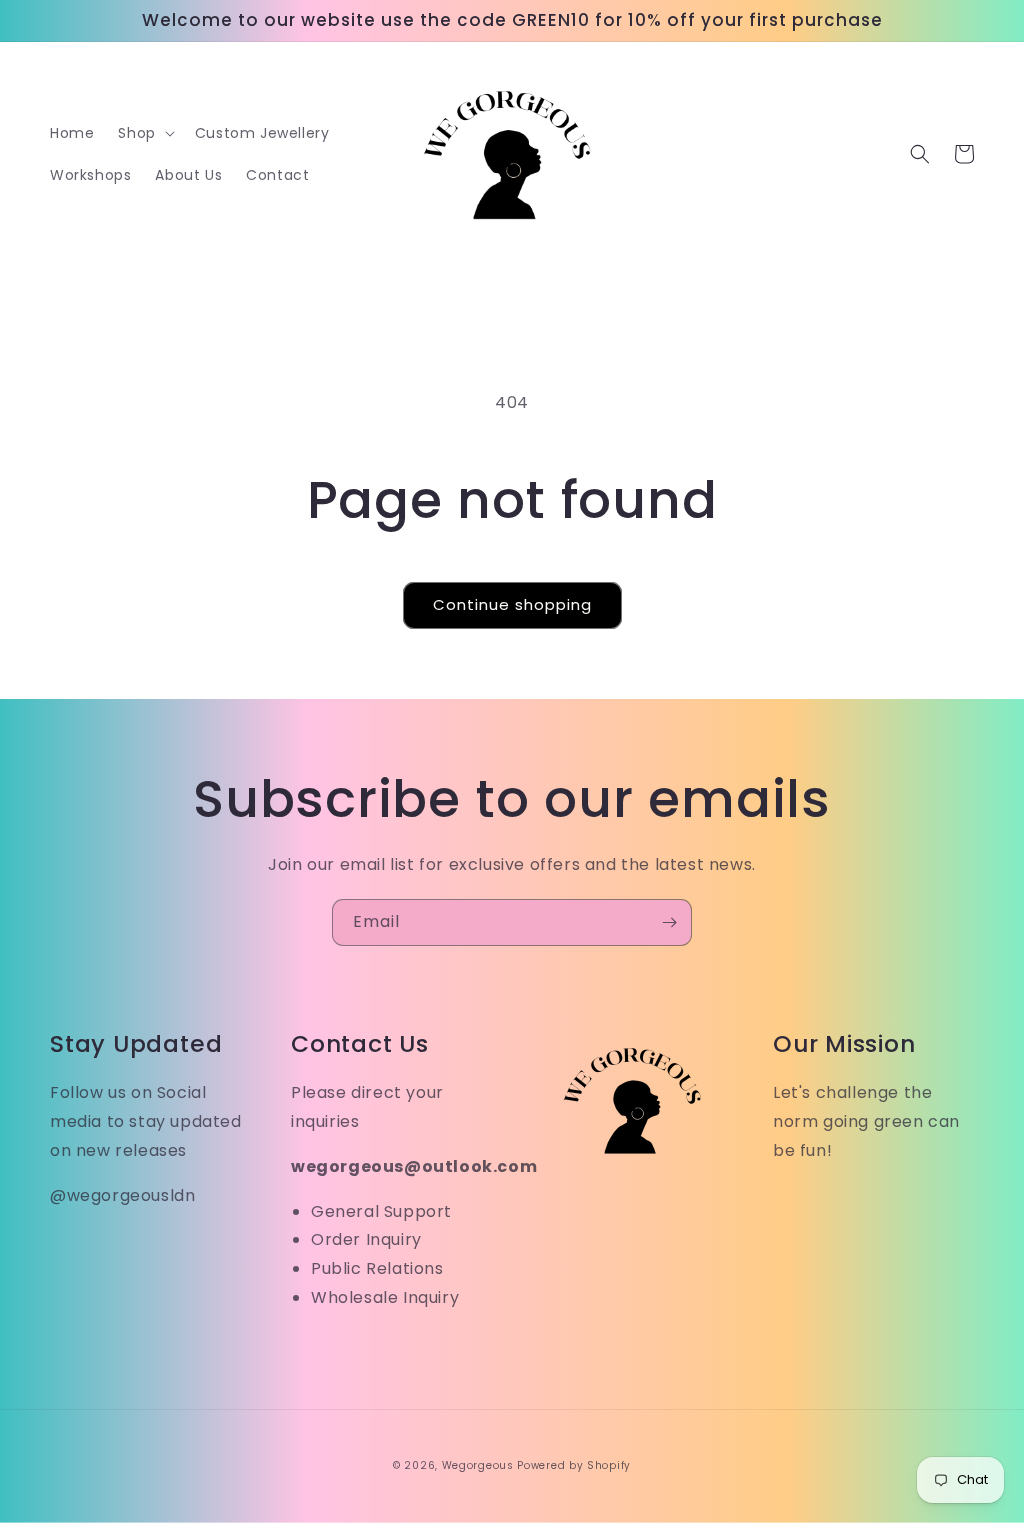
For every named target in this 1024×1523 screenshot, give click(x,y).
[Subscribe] (669, 922)
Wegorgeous (478, 1465)
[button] (144, 133)
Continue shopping (512, 604)
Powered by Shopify (574, 1465)
